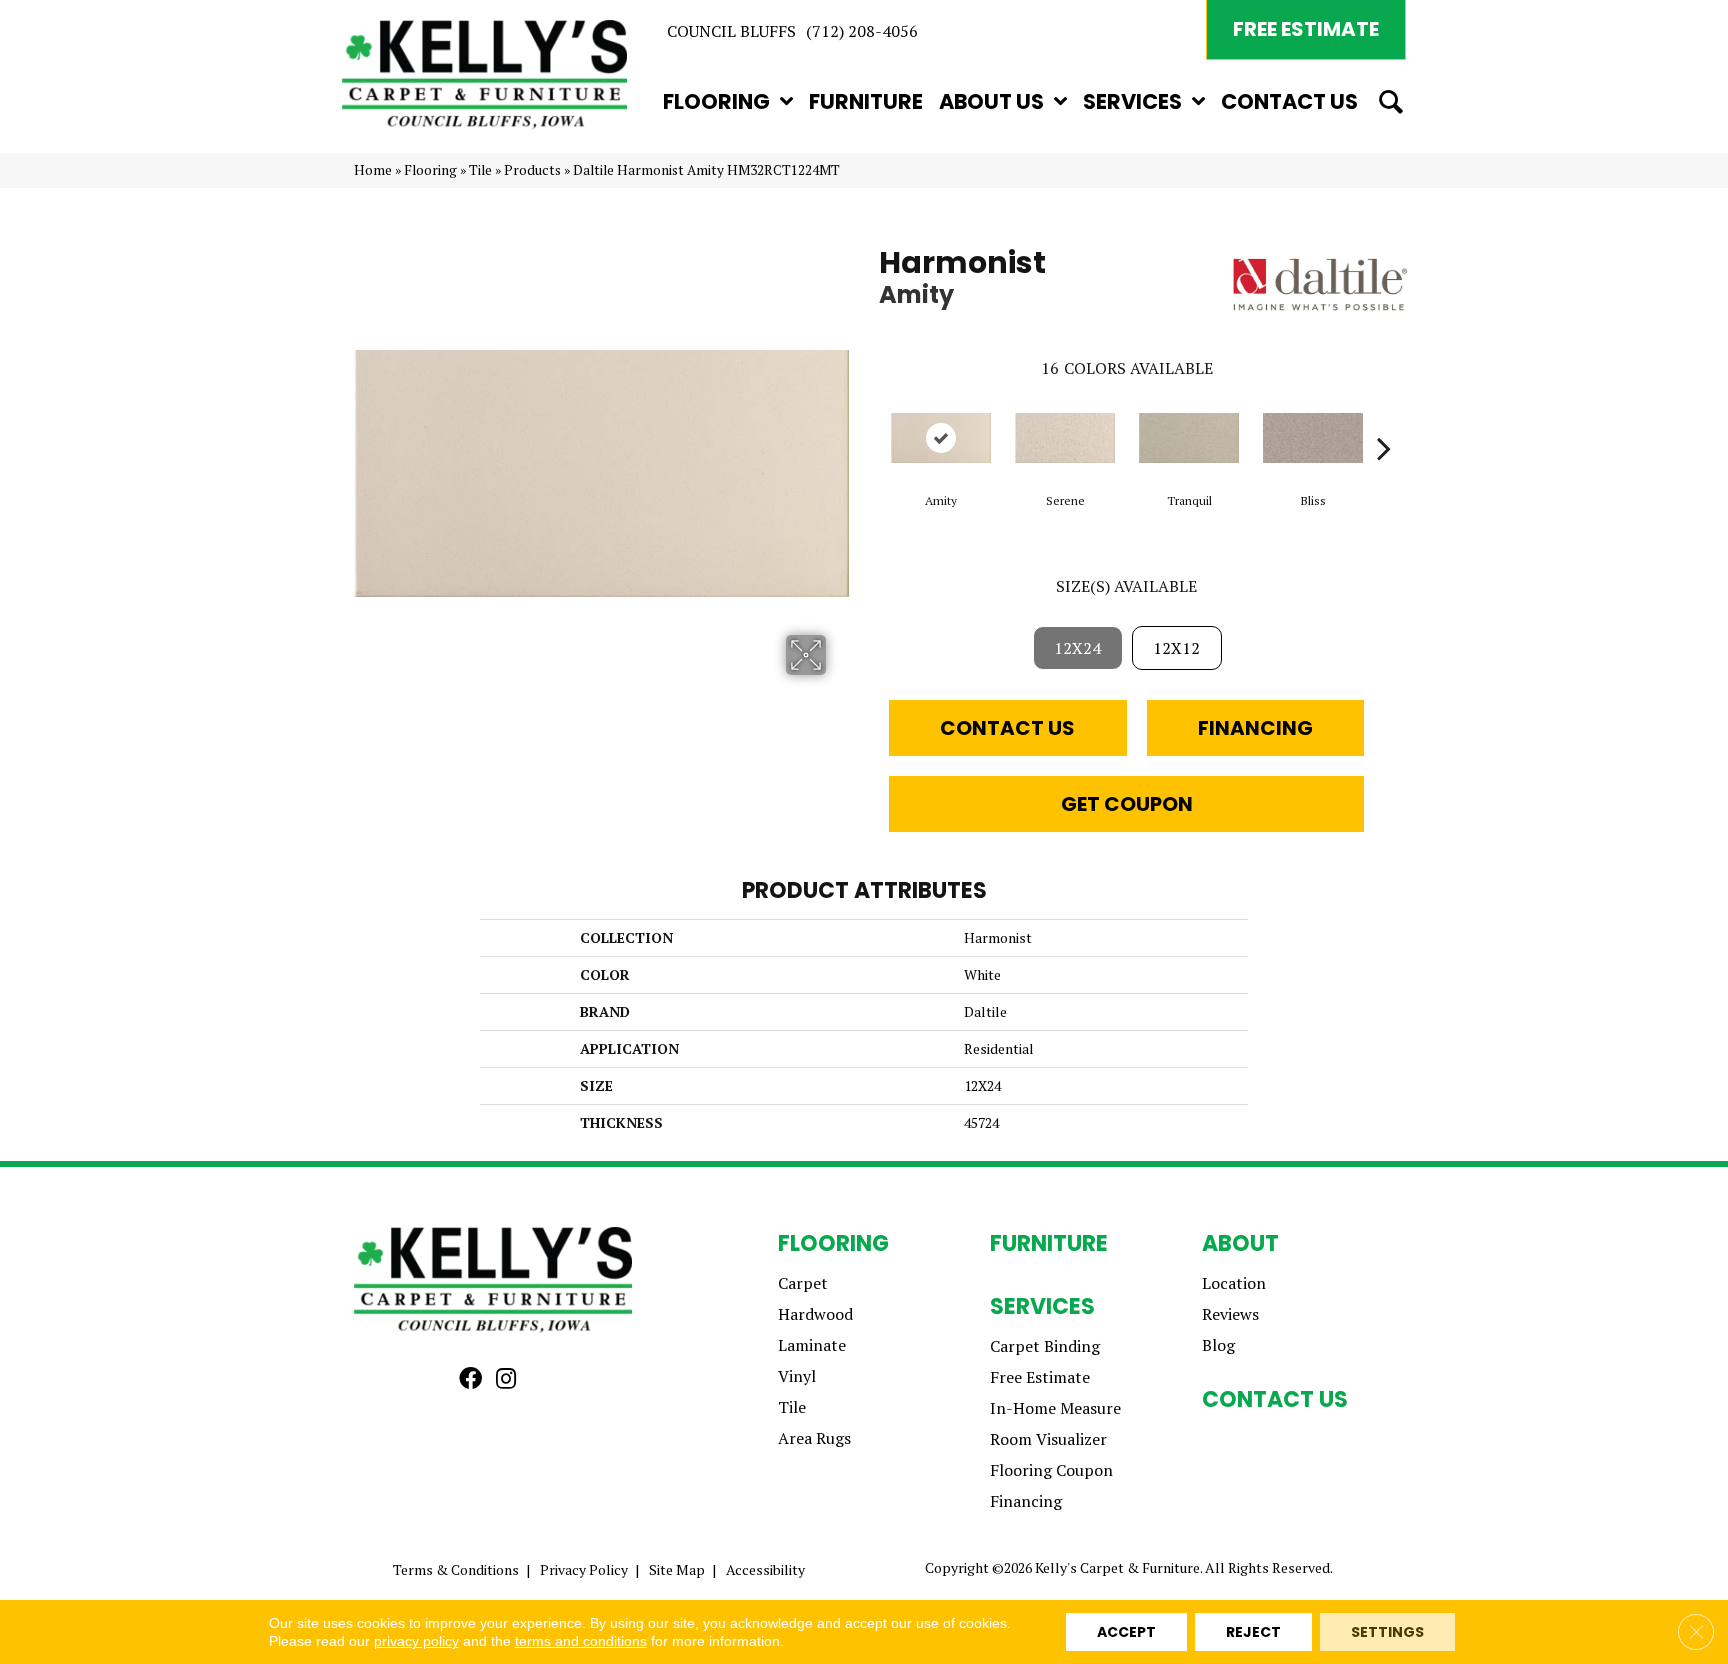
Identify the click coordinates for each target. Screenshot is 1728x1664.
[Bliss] (1313, 438)
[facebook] (470, 1379)
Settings (1387, 1632)
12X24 (1077, 648)
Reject (1253, 1632)
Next (1384, 418)
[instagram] (506, 1379)
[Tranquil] (1189, 438)
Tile (480, 170)
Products (532, 170)
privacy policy (416, 1641)
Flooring (430, 170)
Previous (869, 418)
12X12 (1176, 648)
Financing (1255, 728)
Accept (1126, 1632)
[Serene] (1065, 438)
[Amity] (941, 438)
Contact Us (1007, 728)
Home (373, 170)
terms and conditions (581, 1641)
